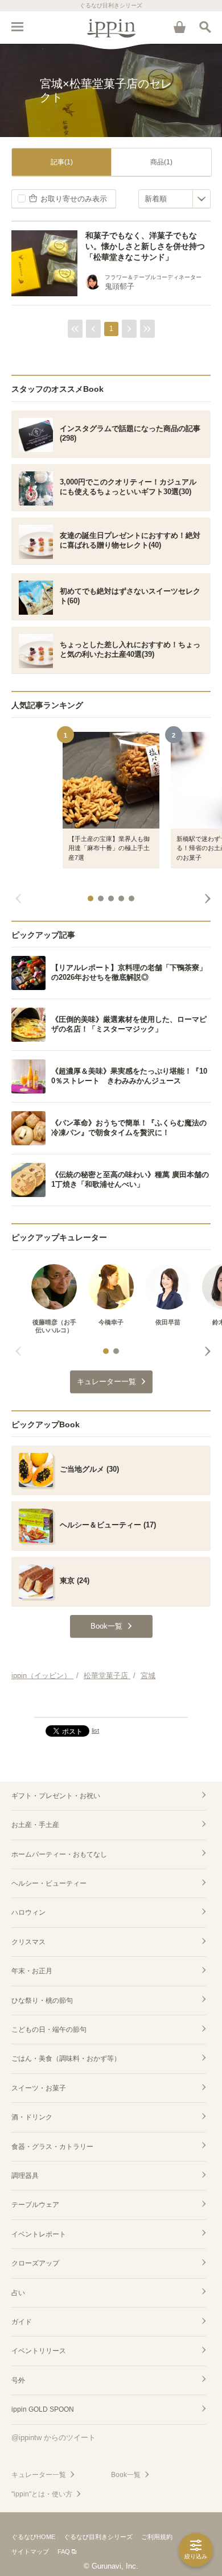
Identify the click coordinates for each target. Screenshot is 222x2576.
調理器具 (25, 2176)
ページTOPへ (111, 1704)
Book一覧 (126, 2475)
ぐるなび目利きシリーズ (98, 2537)
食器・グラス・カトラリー (52, 2147)
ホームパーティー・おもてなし (59, 1854)
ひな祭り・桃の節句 (42, 2001)
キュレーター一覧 (39, 2475)
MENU (17, 27)
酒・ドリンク (32, 2117)
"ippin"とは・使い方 (42, 2494)
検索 (205, 27)
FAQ (64, 2552)
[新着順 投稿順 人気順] (174, 199)
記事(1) (62, 162)
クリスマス (28, 1942)
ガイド (22, 2322)
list (95, 1730)
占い (18, 2293)
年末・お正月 (32, 1971)
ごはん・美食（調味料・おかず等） (66, 2059)
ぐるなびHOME (33, 2537)
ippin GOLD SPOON (43, 2409)
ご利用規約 (157, 2537)
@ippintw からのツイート (54, 2438)
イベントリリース (39, 2351)
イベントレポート (39, 2234)
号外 (18, 2380)
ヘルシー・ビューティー (49, 1883)
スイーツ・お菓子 (39, 2088)
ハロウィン (28, 1912)
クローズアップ (35, 2263)
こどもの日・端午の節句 (49, 2030)
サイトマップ (30, 2552)
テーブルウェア (35, 2205)
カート (179, 27)
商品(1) (161, 162)
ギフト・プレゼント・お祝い (56, 1796)
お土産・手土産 (35, 1825)
